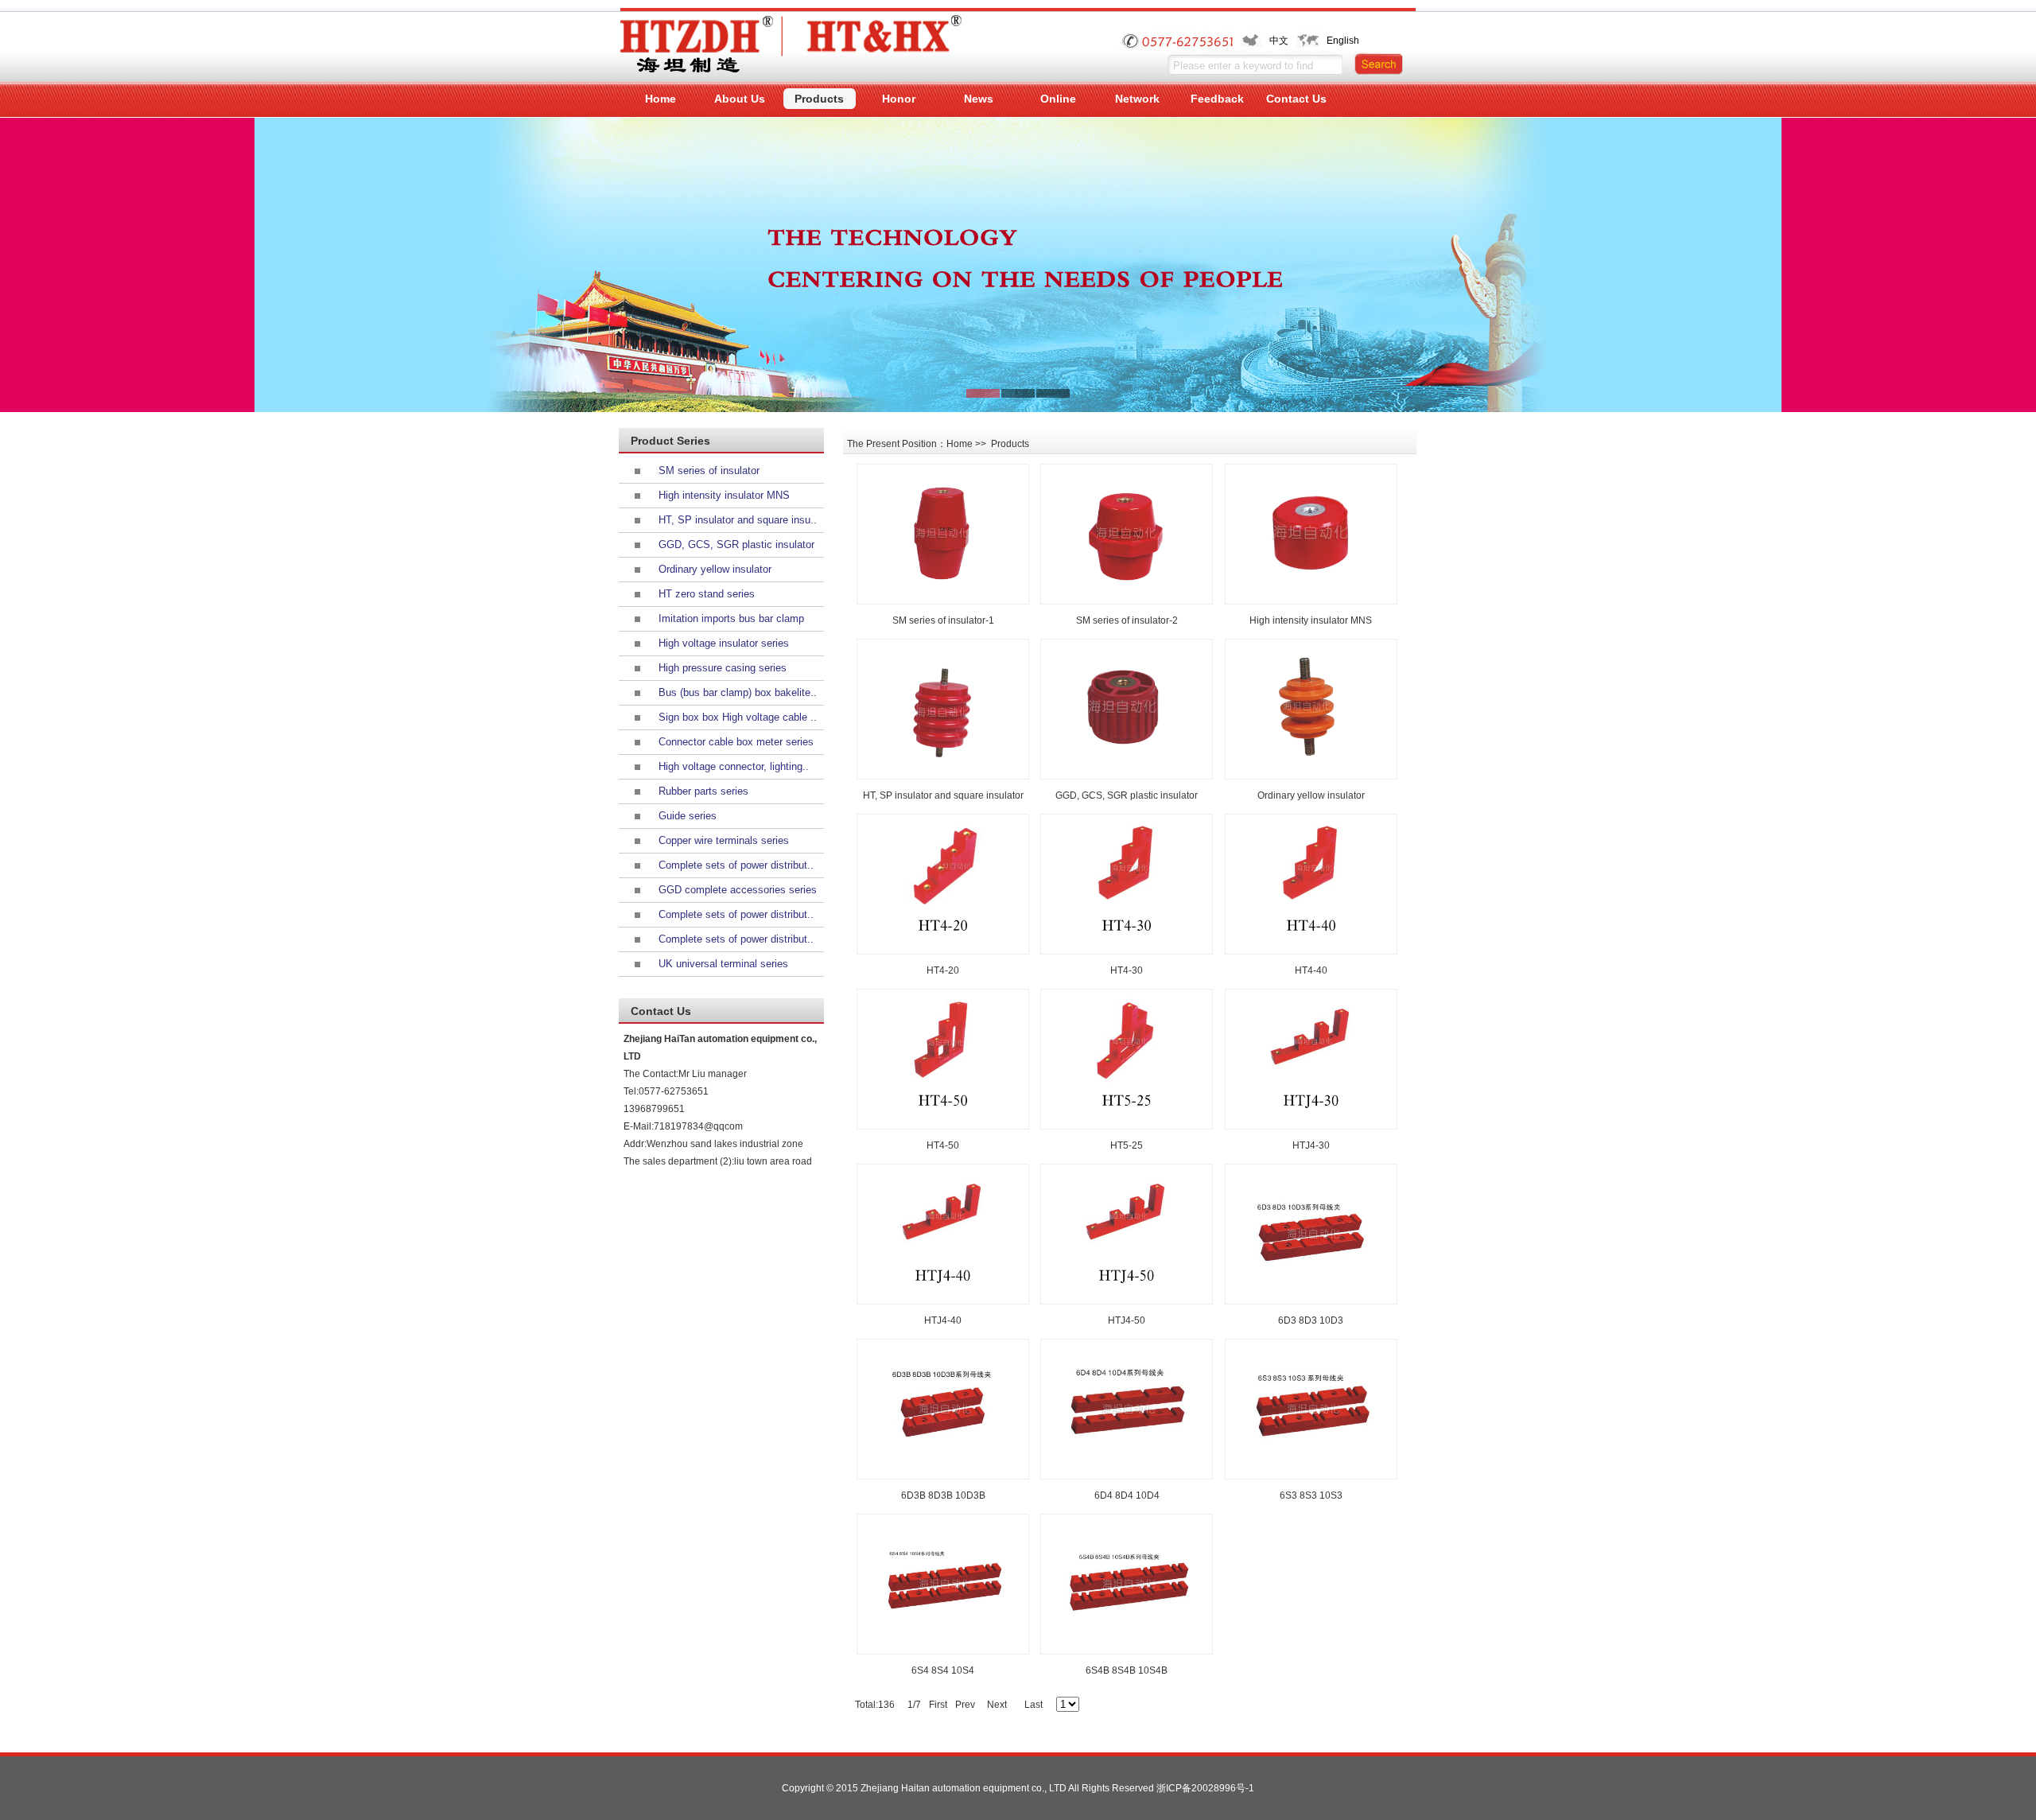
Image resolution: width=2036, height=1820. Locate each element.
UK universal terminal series (723, 964)
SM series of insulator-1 (943, 620)
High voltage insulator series (724, 643)
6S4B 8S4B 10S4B (1127, 1670)
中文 (1279, 41)
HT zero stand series (707, 594)
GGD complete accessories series (738, 890)
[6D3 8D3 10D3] (1311, 1234)
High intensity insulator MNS (724, 495)
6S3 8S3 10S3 (1311, 1495)
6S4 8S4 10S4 (943, 1670)
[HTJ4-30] (1311, 1059)
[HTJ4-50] (1127, 1234)
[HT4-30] (1127, 884)
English (1343, 41)
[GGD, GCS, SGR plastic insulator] (1127, 709)
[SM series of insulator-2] (1127, 534)
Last (1034, 1705)
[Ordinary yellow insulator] (1311, 709)
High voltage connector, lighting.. (734, 766)
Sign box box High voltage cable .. (738, 717)
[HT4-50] (943, 1059)
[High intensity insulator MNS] (1311, 534)
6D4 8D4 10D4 (1127, 1495)
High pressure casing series (723, 668)
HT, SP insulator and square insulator (943, 795)
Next (997, 1705)
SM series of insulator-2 (1127, 620)
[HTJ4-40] (943, 1234)
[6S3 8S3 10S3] (1311, 1409)
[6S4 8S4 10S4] (943, 1584)
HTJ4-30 (1311, 1145)
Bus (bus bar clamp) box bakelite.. (738, 692)
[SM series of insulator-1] (943, 534)
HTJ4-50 (1127, 1320)
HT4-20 (943, 970)
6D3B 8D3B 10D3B (943, 1495)
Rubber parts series (703, 791)
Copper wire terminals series (724, 840)
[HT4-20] (943, 884)
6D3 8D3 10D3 (1311, 1320)
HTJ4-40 (943, 1320)
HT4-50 (943, 1145)
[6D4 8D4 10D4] (1127, 1409)
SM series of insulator (709, 471)
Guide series (688, 816)
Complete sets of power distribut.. (736, 865)
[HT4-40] (1311, 884)
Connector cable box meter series (736, 742)
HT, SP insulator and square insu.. (738, 520)
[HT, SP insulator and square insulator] (943, 709)
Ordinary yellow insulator (715, 569)
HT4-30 (1127, 970)
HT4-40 (1311, 970)
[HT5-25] (1127, 1059)
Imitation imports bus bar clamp (731, 618)
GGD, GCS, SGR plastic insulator (736, 544)
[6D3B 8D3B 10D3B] (943, 1409)
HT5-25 (1127, 1145)
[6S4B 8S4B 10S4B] (1127, 1584)
